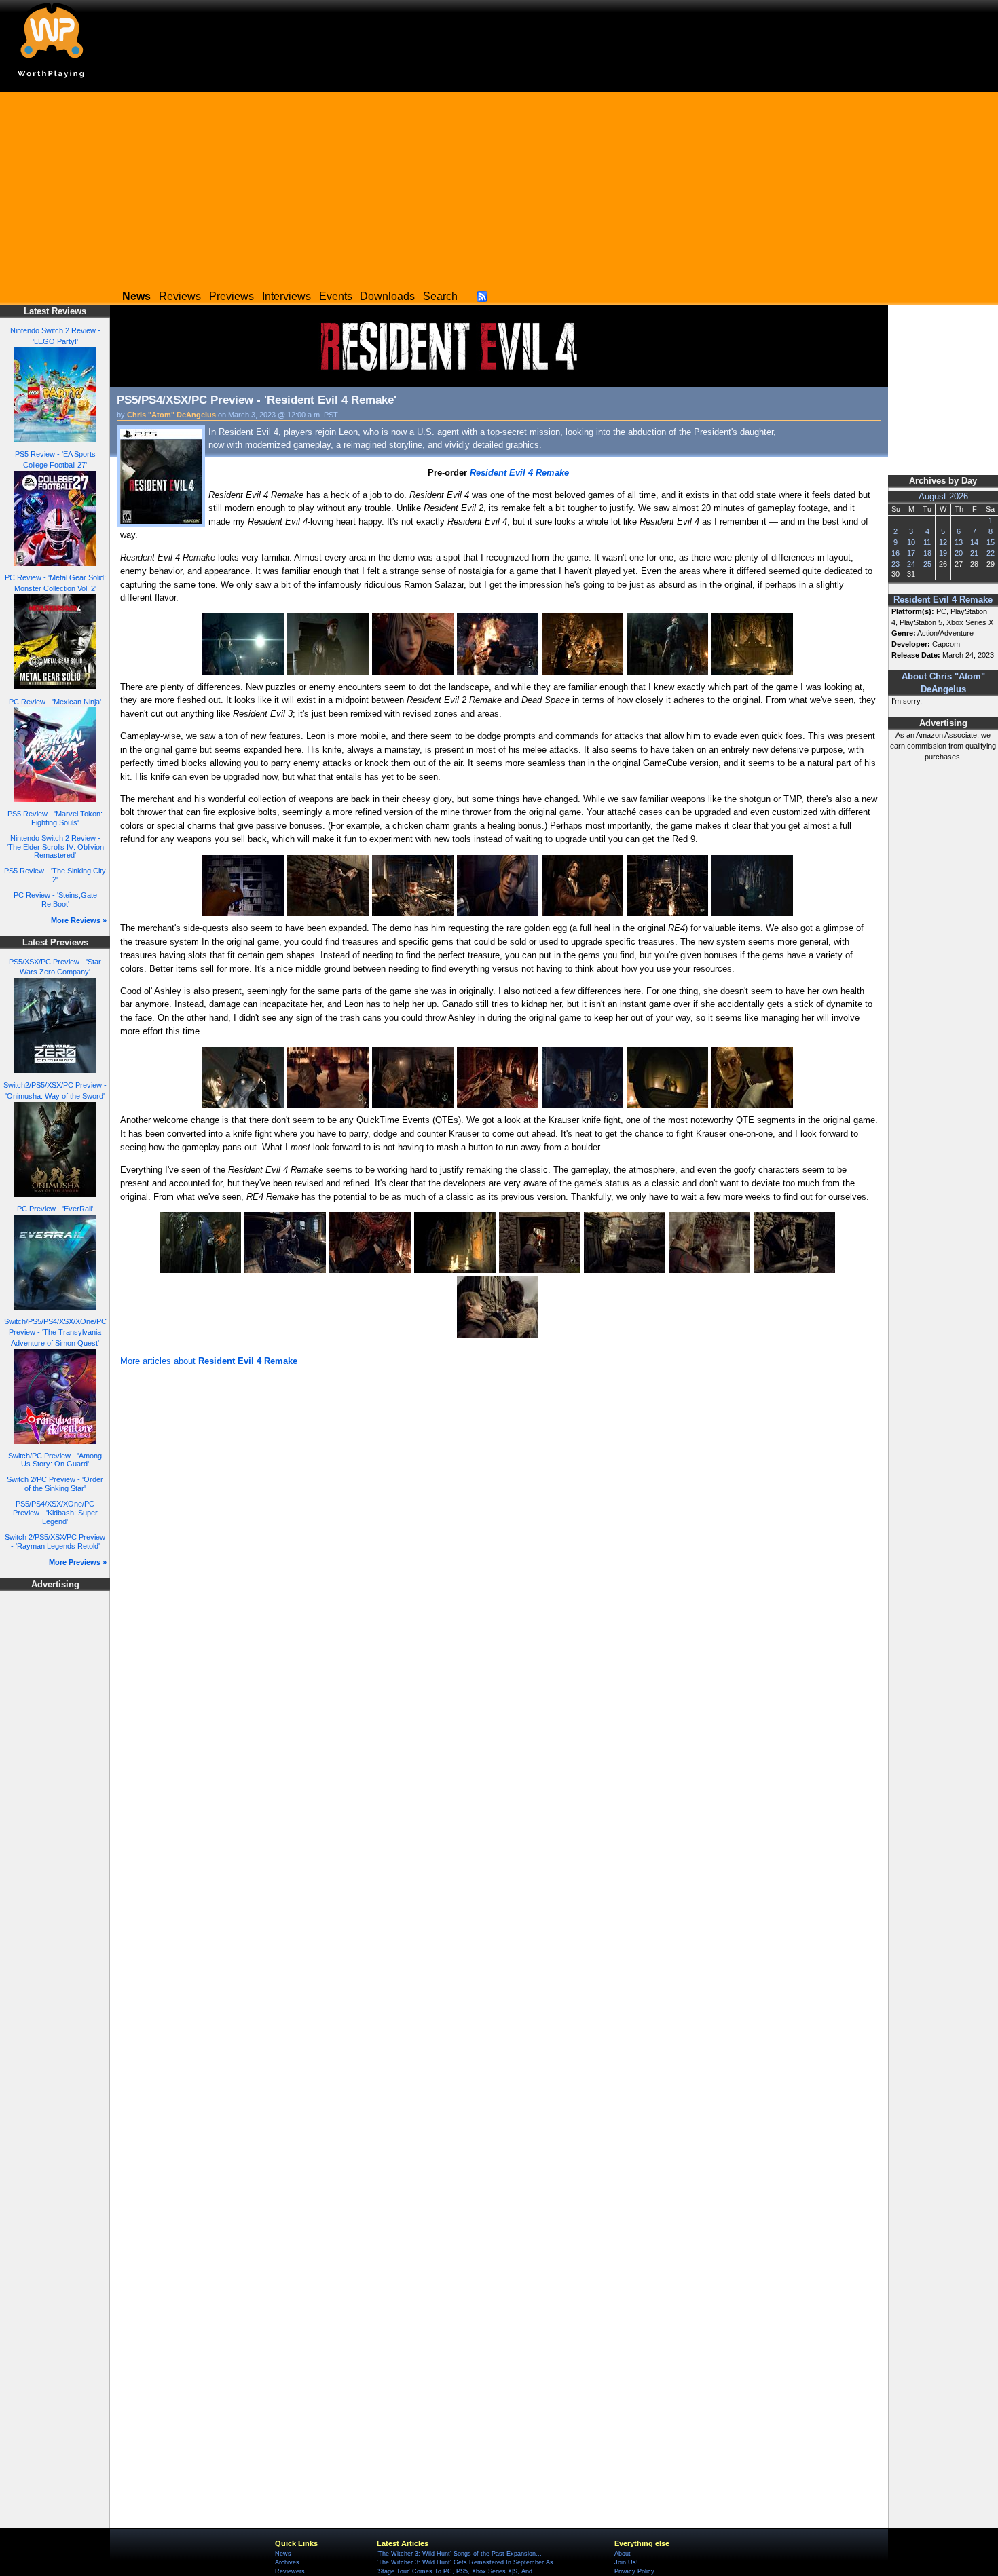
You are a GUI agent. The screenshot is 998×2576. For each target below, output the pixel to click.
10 (911, 542)
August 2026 (943, 497)
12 (943, 542)
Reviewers (290, 2571)
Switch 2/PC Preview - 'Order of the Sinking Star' (55, 1484)
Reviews (180, 296)
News (283, 2554)
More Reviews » (79, 920)
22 (991, 553)
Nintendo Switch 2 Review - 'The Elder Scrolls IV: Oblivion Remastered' (55, 847)
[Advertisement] (499, 187)
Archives (287, 2562)
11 (927, 542)
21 (974, 553)
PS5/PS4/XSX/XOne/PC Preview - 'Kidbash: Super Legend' (55, 1512)
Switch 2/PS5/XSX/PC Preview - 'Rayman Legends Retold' (55, 1541)
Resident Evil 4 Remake (943, 600)
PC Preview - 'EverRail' (55, 1209)
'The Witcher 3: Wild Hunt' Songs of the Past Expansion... (459, 2554)
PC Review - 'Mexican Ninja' (55, 702)
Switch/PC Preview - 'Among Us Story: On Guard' (55, 1460)
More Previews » (78, 1562)
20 (959, 553)
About (623, 2554)
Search (440, 296)
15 (991, 542)
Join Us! (626, 2562)
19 (943, 553)
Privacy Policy (634, 2571)
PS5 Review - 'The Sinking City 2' (55, 875)
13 (959, 542)
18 (927, 553)
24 (911, 564)
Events (336, 296)
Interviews (287, 296)
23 (895, 564)
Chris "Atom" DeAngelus (171, 415)
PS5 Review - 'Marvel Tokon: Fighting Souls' (55, 818)
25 (927, 564)
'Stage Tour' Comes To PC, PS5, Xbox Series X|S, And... (458, 2571)
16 (895, 553)
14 (974, 542)
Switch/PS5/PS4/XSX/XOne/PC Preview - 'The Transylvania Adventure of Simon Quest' (55, 1332)
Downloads (387, 296)
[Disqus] (499, 1552)
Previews (232, 296)
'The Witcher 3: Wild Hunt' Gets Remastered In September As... (468, 2562)
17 (911, 553)
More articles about (209, 1361)
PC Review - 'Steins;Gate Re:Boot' (55, 899)
